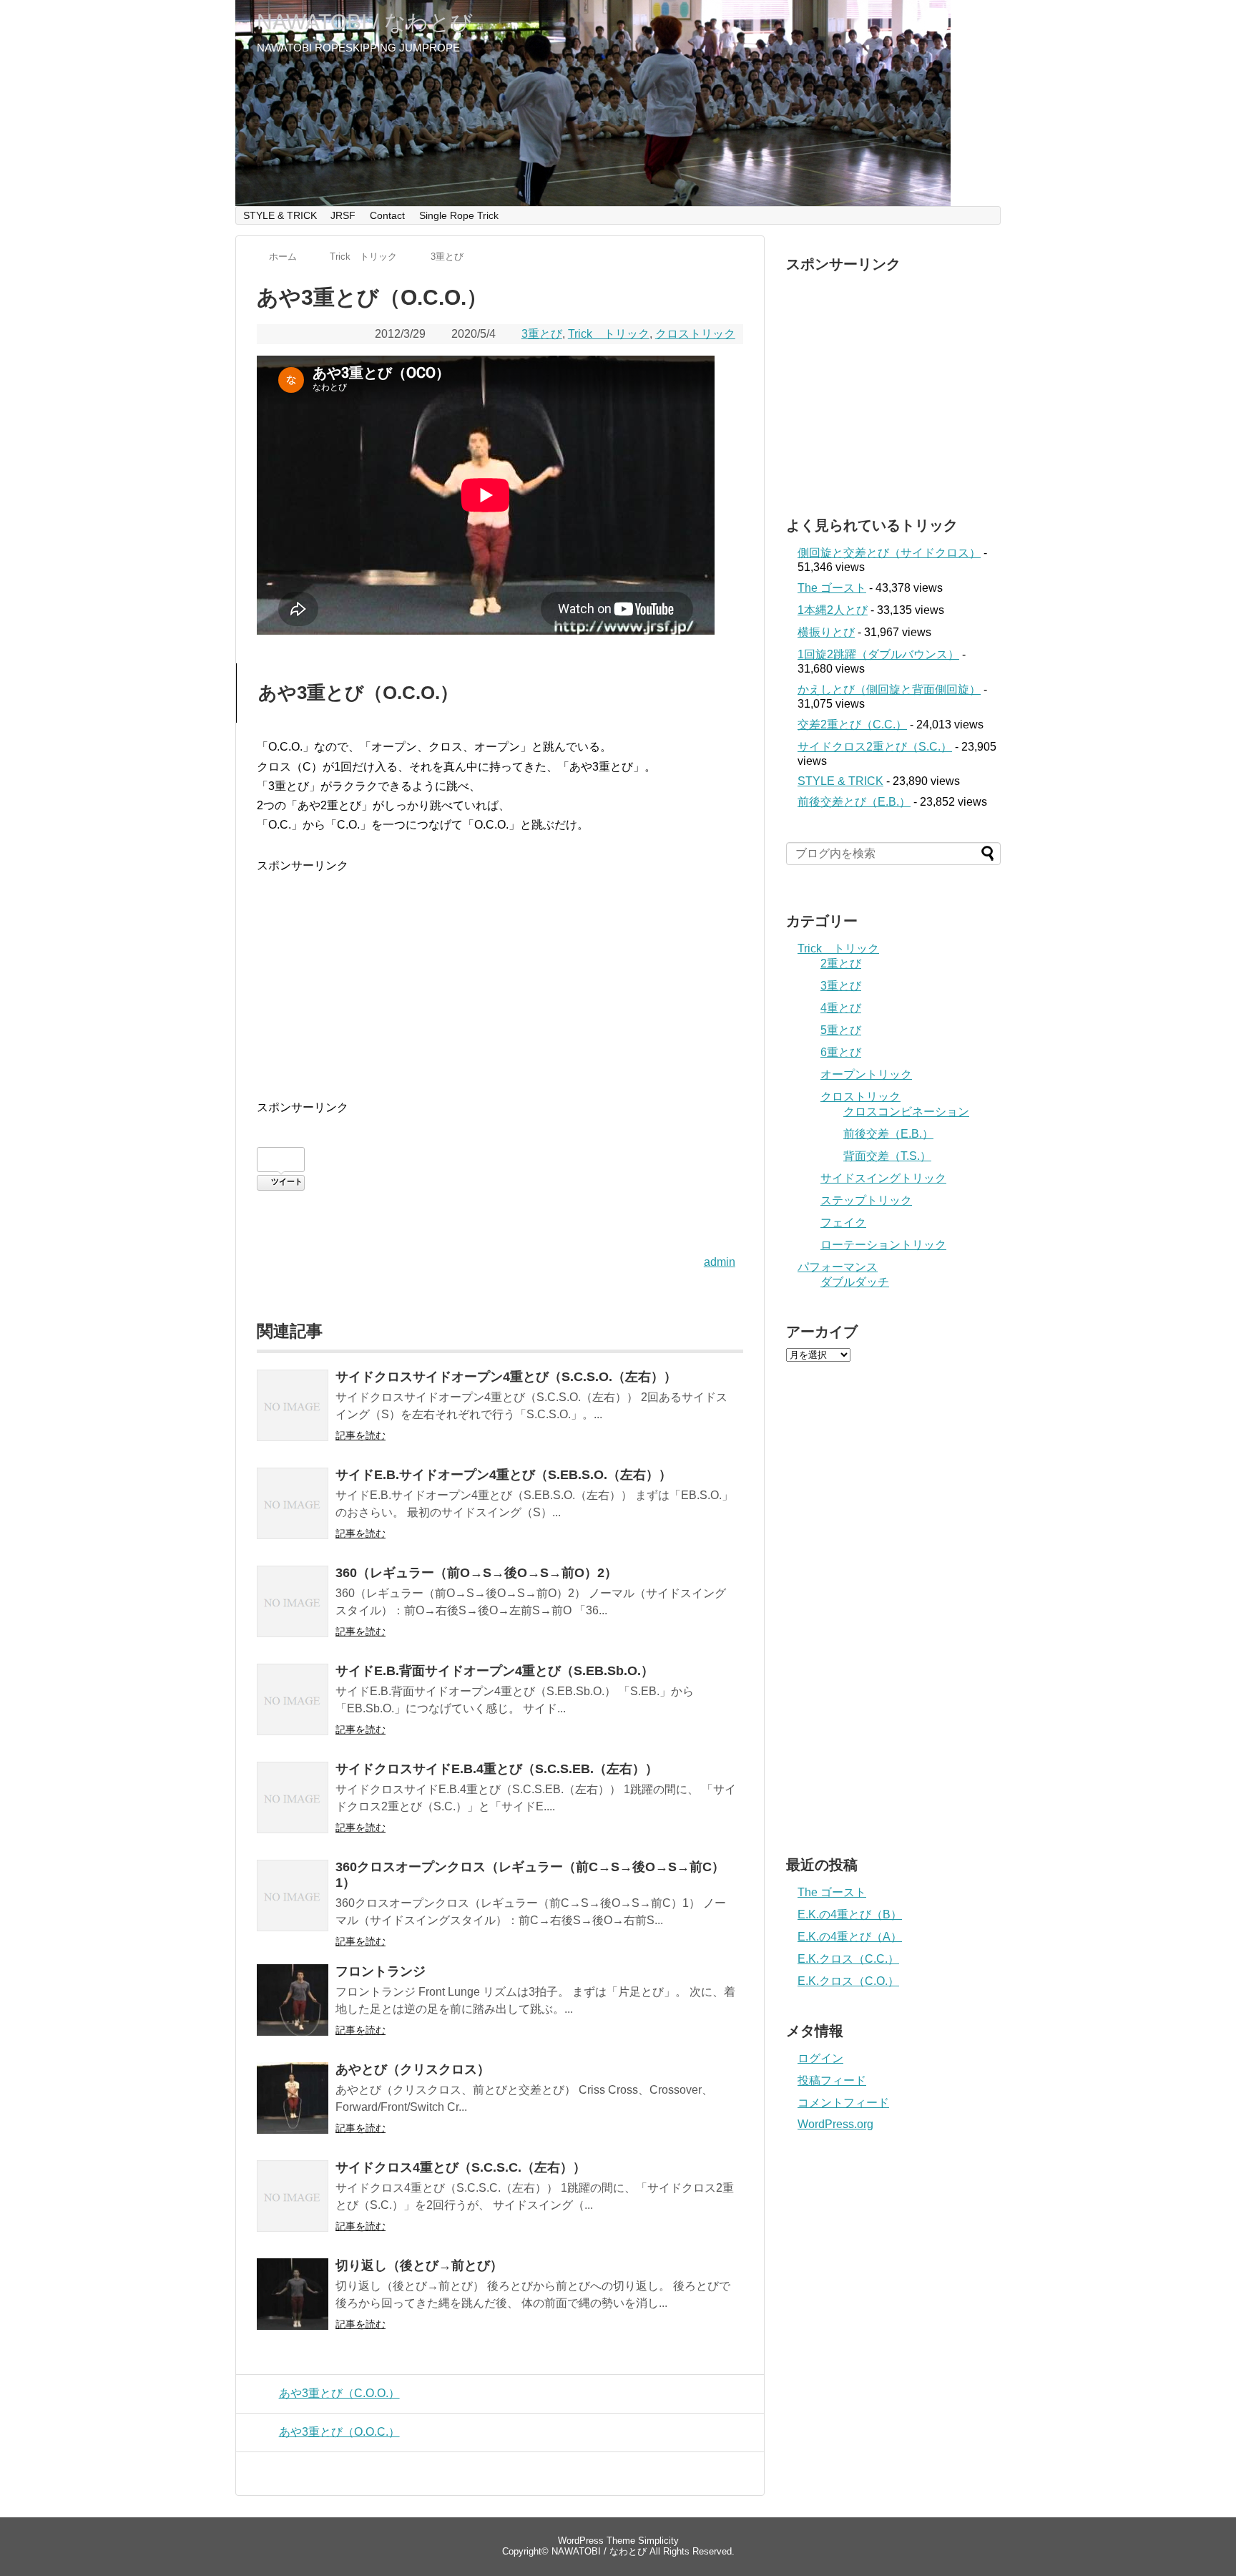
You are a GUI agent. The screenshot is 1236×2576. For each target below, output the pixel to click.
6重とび (841, 1052)
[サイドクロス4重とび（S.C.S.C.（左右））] (293, 2206)
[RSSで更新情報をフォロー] (964, 26)
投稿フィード (832, 2080)
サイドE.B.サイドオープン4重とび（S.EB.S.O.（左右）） (504, 1475)
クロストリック (695, 334)
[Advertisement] (500, 976)
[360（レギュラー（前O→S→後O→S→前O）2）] (293, 1611)
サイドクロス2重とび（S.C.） (875, 747)
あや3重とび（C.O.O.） (339, 2393)
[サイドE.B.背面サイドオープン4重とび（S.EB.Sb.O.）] (293, 1709)
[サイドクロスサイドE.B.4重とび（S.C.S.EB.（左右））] (293, 1807)
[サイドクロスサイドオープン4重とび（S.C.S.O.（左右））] (293, 1415)
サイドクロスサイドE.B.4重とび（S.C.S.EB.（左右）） (497, 1769)
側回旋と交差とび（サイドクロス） (889, 553)
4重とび (841, 1008)
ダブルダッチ (855, 1282)
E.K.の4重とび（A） (850, 1937)
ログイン (820, 2058)
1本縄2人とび (833, 610)
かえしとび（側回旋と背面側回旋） (889, 689)
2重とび (841, 963)
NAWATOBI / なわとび (365, 22)
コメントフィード (843, 2103)
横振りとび (826, 632)
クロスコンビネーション (906, 1112)
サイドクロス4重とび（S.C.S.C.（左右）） (461, 2167)
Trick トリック (609, 334)
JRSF (343, 215)
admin (720, 1262)
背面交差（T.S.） (887, 1156)
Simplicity (658, 2541)
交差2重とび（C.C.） (852, 724)
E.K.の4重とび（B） (850, 1914)
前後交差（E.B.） (888, 1134)
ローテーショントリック (883, 1245)
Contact (387, 215)
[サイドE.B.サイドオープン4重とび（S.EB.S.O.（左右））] (293, 1513)
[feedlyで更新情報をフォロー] (937, 26)
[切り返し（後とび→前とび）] (293, 2304)
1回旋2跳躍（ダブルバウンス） (878, 654)
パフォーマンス (838, 1267)
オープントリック (866, 1074)
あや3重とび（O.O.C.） (339, 2432)
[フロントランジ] (293, 2010)
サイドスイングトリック (883, 1178)
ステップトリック (866, 1200)
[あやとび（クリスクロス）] (293, 2108)
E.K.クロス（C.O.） (848, 1981)
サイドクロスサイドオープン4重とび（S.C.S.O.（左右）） (506, 1377)
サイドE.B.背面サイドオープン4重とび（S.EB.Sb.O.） (495, 1671)
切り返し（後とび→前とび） (419, 2265)
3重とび (542, 334)
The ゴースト (832, 588)
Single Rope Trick (459, 215)
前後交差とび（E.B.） (854, 802)
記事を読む (360, 1435)
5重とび (841, 1030)
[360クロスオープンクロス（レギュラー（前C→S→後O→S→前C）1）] (293, 1905)
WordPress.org (835, 2124)
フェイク (843, 1223)
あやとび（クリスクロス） (413, 2069)
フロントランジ (381, 1971)
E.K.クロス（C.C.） (848, 1959)
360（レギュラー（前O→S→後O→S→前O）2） (476, 1573)
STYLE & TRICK (280, 215)
